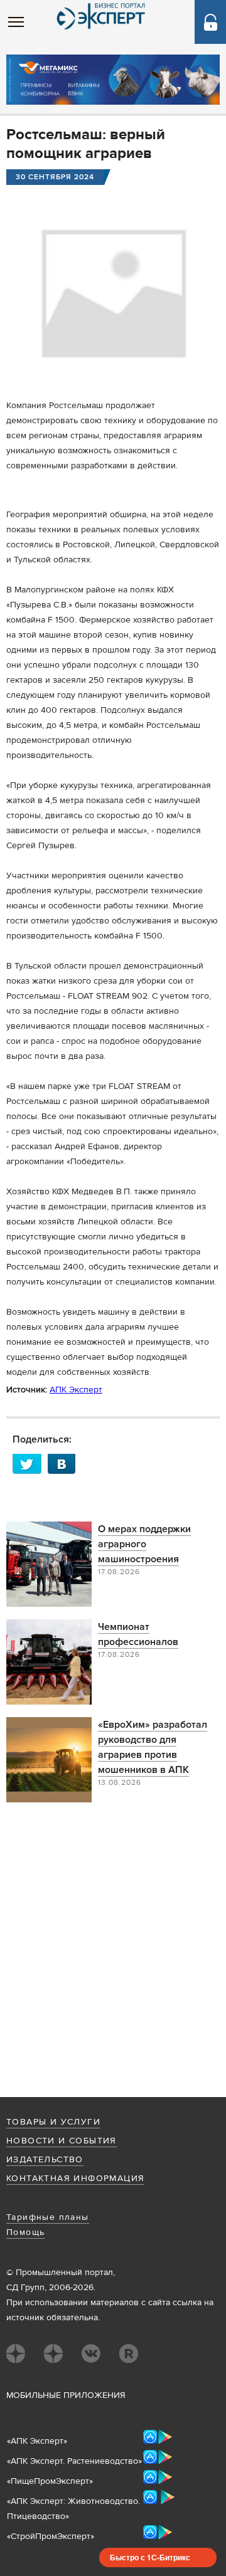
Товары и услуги (53, 2122)
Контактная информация (75, 2179)
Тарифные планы (48, 2217)
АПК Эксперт (76, 1390)
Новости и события (62, 2141)
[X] (30, 1464)
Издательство (45, 2160)
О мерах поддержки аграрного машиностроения (144, 1544)
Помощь (25, 2232)
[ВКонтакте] (65, 1464)
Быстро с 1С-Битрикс (150, 2557)
